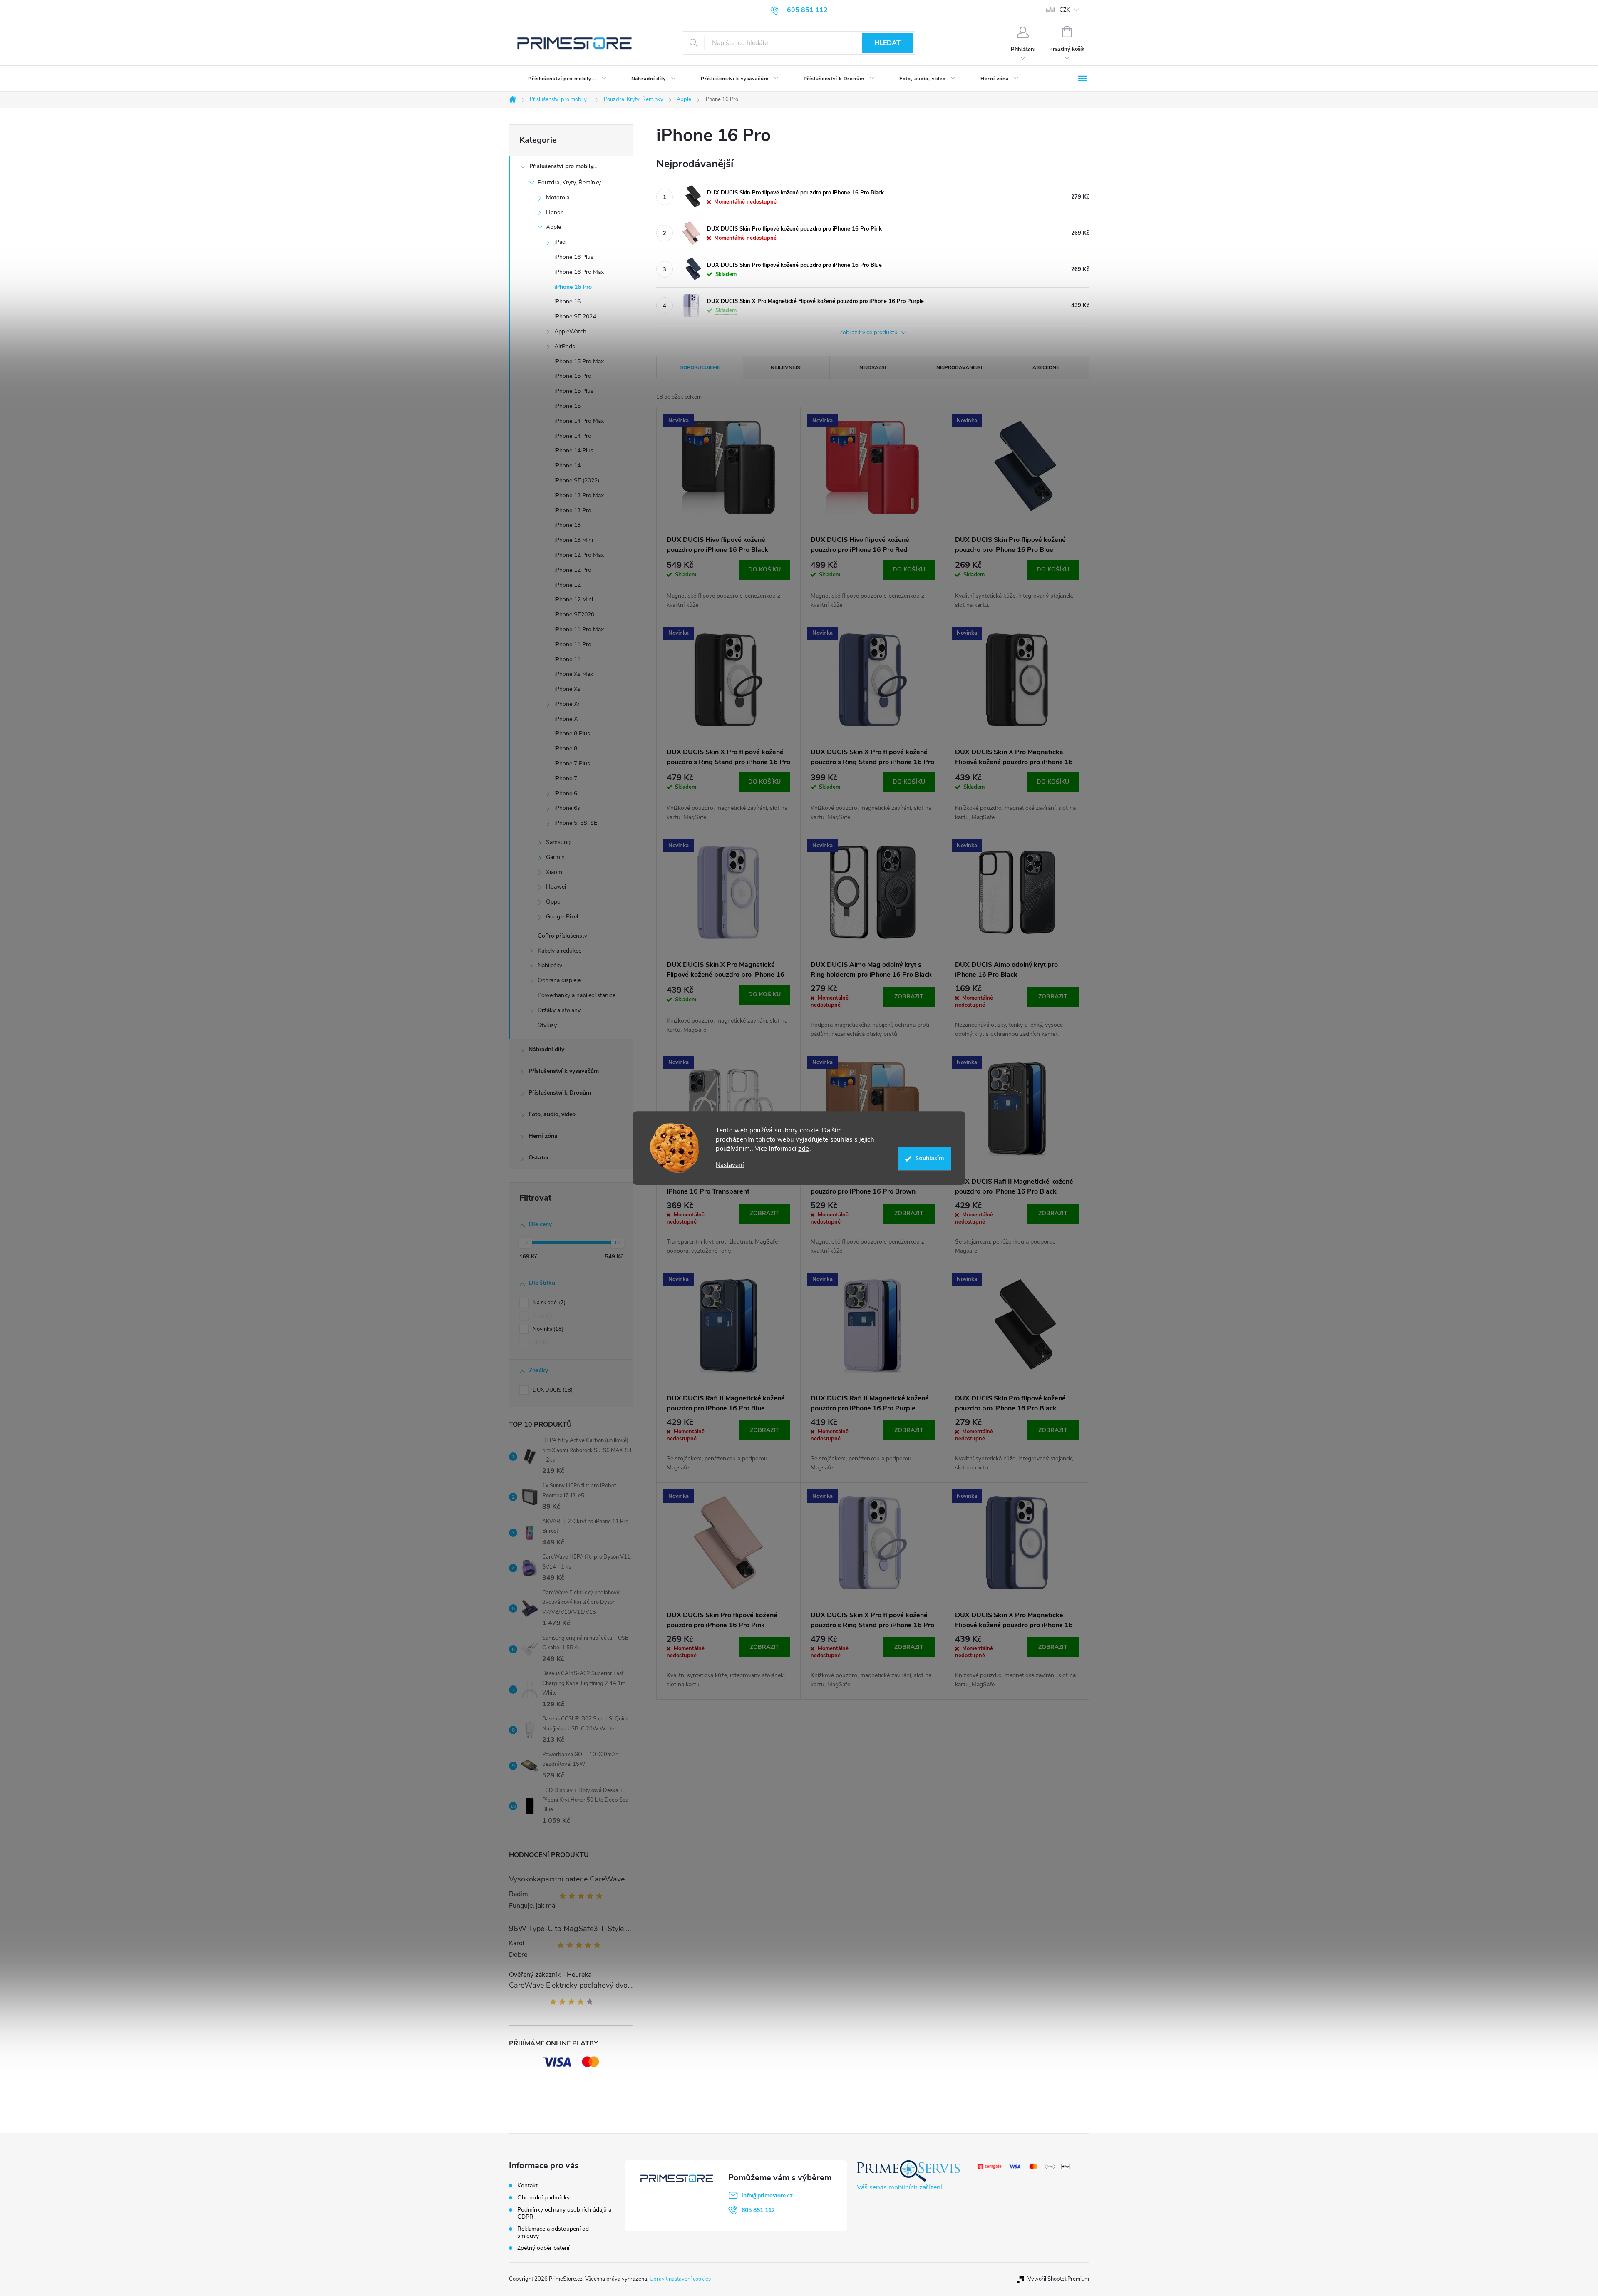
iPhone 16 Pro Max (579, 272)
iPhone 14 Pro (573, 436)
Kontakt (527, 2186)
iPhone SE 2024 (575, 316)
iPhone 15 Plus (574, 391)
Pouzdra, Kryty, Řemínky (569, 182)
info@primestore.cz (767, 2195)
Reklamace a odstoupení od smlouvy (553, 2232)
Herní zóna (543, 1136)
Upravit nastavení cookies (680, 2279)
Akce (542, 1316)
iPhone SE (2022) (577, 480)
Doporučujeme (700, 367)
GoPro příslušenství (563, 936)
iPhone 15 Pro (573, 376)
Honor (554, 212)
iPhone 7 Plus (572, 763)
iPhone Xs (567, 689)
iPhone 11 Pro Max (579, 629)
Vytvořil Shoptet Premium (1058, 2279)
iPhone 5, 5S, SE (576, 823)
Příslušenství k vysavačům (564, 1071)
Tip (540, 1343)
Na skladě (548, 1303)
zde (804, 1149)
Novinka (547, 1329)
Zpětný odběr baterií (543, 2248)
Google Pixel (562, 917)
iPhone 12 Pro (573, 570)
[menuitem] (561, 79)
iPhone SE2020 (574, 614)
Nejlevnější (786, 367)
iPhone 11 (567, 659)
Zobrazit (909, 997)
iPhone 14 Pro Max (579, 421)
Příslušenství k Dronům (560, 1093)
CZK (1065, 10)
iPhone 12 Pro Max (579, 555)
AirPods (565, 346)
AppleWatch (570, 331)
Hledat (887, 43)
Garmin (555, 857)
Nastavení (730, 1165)
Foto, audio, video (552, 1114)
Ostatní (538, 1158)
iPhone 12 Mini (574, 599)
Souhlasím (930, 1158)
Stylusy (547, 1025)
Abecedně (1046, 367)
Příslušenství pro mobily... (563, 166)
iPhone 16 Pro (573, 287)
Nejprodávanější (959, 367)
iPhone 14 (567, 465)
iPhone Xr (567, 704)
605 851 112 (758, 2210)
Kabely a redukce (560, 951)
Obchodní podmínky (543, 2198)
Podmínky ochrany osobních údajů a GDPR (564, 2213)
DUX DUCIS (552, 1390)
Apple (553, 227)
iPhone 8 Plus (572, 733)
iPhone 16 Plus (574, 257)
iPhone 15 (567, 406)
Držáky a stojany (559, 1010)
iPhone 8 (566, 748)
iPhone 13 (567, 525)
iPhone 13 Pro (573, 510)
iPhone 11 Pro (573, 644)
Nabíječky (550, 965)
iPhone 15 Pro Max (579, 361)
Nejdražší (873, 367)
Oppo (553, 902)
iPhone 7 (566, 778)
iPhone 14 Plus (574, 451)
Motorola (558, 197)
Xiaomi (555, 872)
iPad (560, 242)
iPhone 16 (567, 302)
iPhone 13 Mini (574, 540)
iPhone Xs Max (574, 674)
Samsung (558, 842)
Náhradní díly (546, 1049)
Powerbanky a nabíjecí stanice (577, 995)
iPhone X (566, 719)
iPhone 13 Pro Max (579, 495)
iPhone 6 (566, 793)
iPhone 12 (567, 585)
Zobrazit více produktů (869, 333)
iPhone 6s (567, 808)
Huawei (556, 887)
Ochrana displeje (559, 980)
